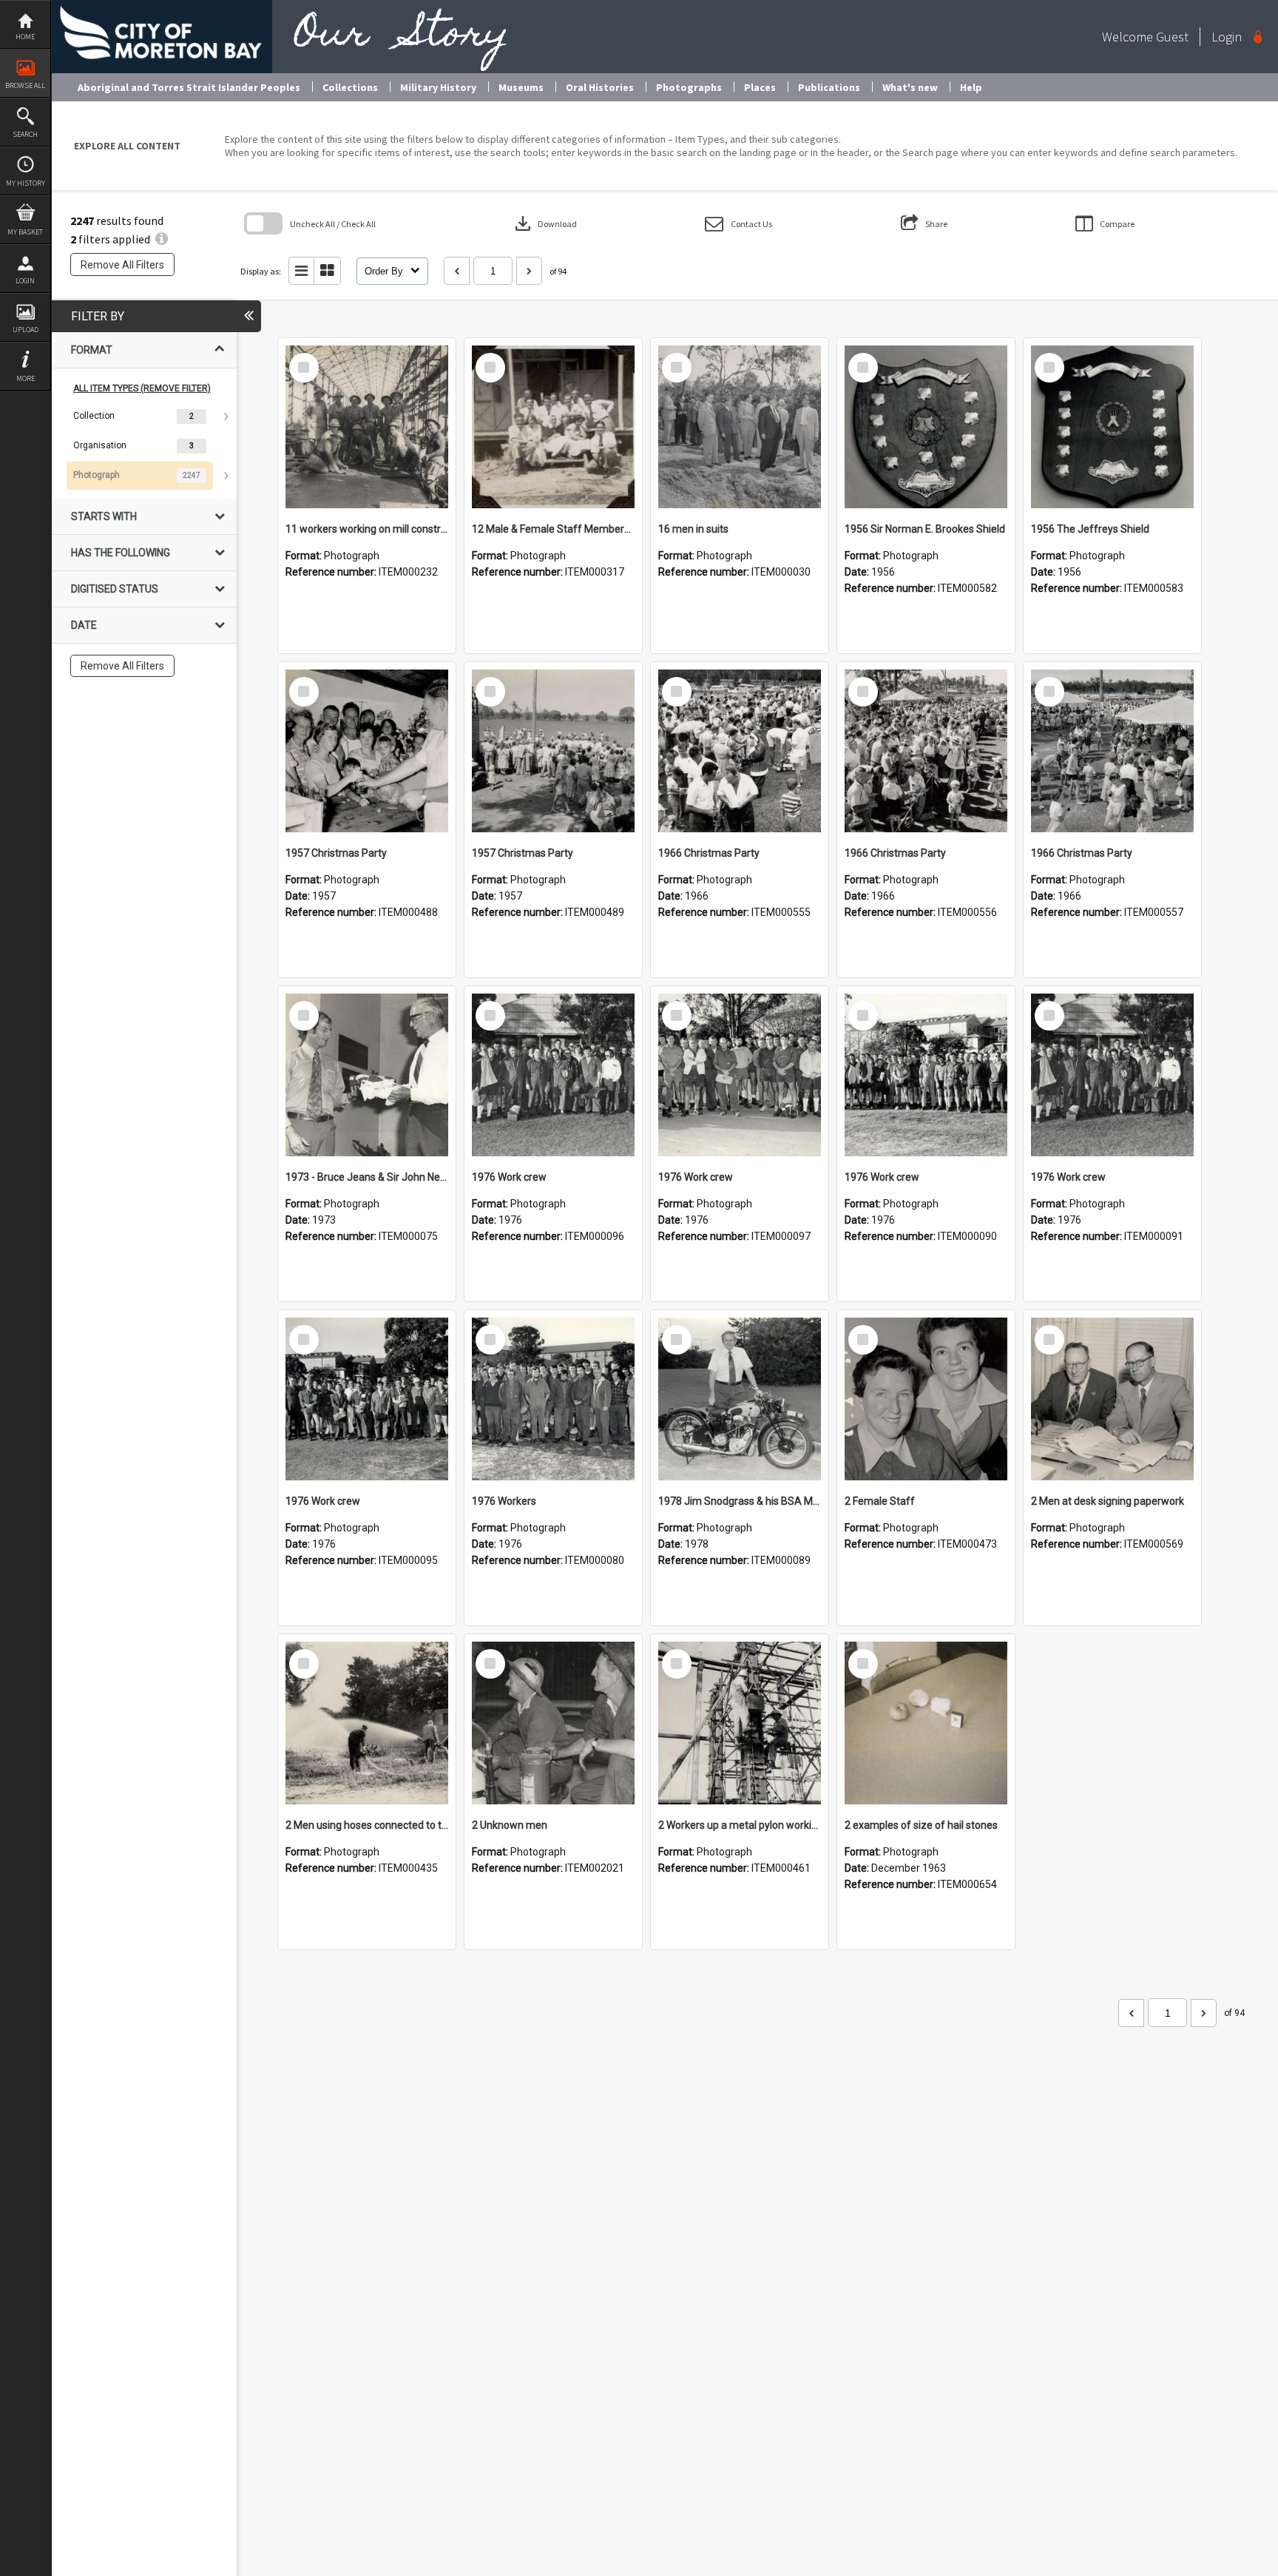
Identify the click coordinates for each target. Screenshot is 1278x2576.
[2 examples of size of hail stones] (926, 1723)
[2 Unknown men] (553, 1723)
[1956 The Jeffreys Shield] (1112, 427)
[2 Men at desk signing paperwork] (1112, 1399)
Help (971, 87)
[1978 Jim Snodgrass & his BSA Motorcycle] (740, 1399)
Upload (26, 330)
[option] (144, 417)
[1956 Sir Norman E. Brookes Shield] (926, 427)
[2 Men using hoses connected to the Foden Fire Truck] (367, 1723)
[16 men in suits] (740, 427)
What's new (910, 87)
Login (25, 281)
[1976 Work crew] (553, 1075)
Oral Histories (600, 87)
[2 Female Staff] (926, 1399)
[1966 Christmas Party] (740, 751)
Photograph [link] (97, 475)
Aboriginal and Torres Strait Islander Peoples (189, 87)
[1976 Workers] (553, 1399)
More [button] (26, 378)
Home (25, 37)
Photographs (689, 87)
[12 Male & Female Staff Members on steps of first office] (553, 427)
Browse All (25, 85)
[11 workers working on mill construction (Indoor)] (367, 427)
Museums (521, 87)
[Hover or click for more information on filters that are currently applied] (162, 239)
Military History (438, 87)
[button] (738, 224)
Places (760, 87)
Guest (1172, 37)
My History (26, 183)
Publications (829, 87)
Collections (350, 87)
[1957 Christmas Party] (367, 751)
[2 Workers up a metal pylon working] (740, 1723)
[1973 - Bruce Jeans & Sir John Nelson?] (367, 1075)
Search (25, 134)
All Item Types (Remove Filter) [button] (142, 388)
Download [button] (544, 223)
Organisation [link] (100, 445)
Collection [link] (94, 416)
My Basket (25, 232)
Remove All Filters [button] (122, 265)
